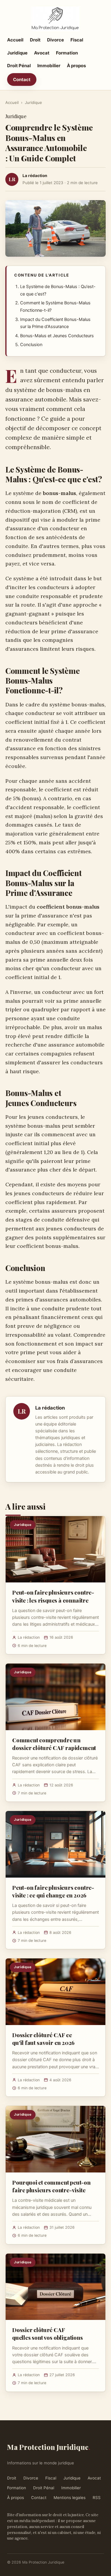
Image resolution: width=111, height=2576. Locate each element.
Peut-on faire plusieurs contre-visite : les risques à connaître (53, 1596)
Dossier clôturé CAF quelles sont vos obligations (48, 2334)
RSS (97, 2498)
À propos (76, 66)
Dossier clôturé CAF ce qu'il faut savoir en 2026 (43, 2039)
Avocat (42, 53)
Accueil (15, 40)
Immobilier (49, 66)
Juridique (17, 53)
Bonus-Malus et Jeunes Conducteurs (57, 336)
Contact (22, 79)
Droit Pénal (19, 66)
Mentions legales (70, 2498)
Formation (67, 53)
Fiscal (77, 40)
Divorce (55, 40)
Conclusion (31, 345)
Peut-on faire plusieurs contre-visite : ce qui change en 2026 (53, 1891)
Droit (35, 40)
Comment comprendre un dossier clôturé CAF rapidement (54, 1744)
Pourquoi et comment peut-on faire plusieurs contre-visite (51, 2186)
